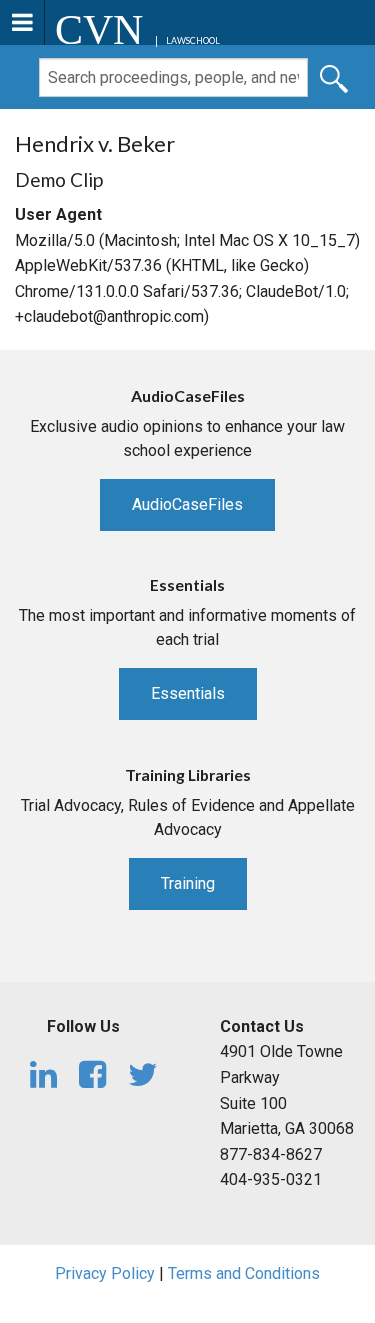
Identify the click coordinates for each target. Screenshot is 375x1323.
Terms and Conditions (244, 1273)
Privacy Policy (105, 1273)
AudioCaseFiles (187, 504)
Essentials (188, 693)
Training (188, 883)
